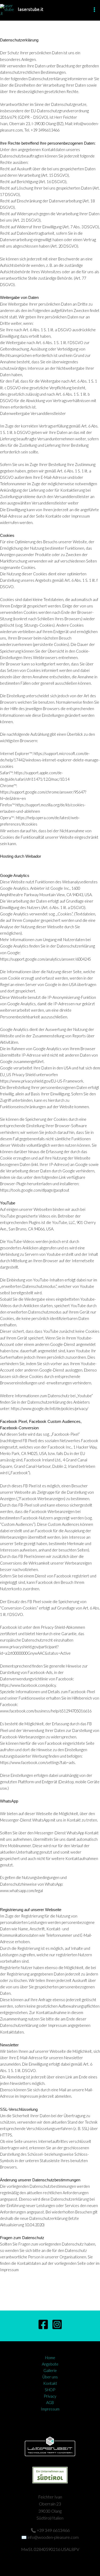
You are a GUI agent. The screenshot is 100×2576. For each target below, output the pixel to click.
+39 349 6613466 (53, 2530)
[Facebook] (43, 2324)
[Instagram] (57, 2324)
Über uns (50, 2377)
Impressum (50, 2409)
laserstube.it (31, 10)
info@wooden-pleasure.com (53, 2537)
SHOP (50, 2390)
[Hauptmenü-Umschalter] (94, 10)
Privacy (50, 2396)
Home (50, 2358)
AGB (50, 2403)
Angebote (50, 2364)
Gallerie (50, 2371)
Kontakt (50, 2383)
